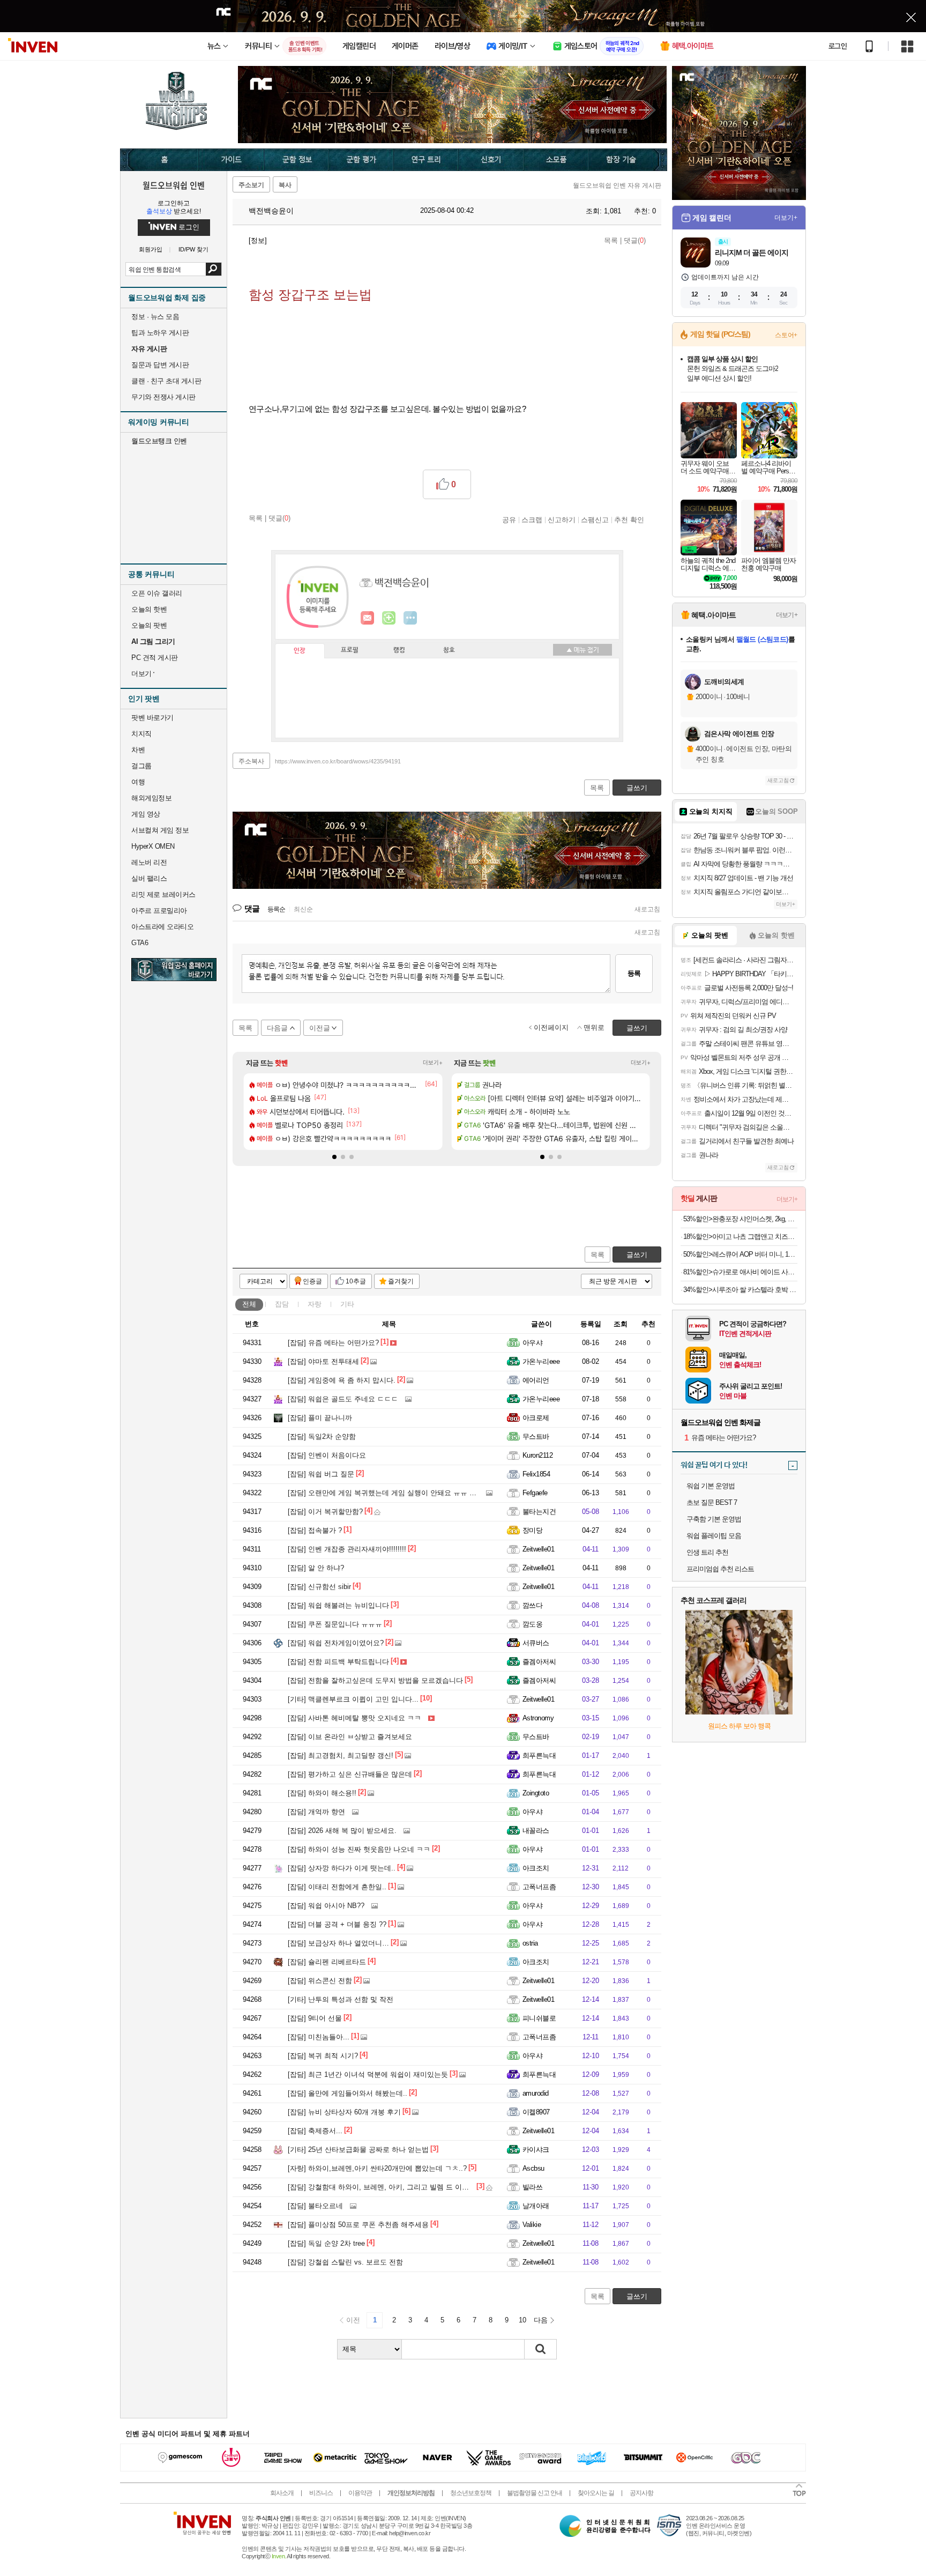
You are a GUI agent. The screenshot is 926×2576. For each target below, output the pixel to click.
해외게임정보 (151, 798)
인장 (300, 651)
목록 (611, 240)
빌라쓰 (532, 2187)
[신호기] (491, 160)
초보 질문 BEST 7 (712, 1502)
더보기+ (433, 1063)
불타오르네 (315, 2206)
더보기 (410, 618)
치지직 (141, 734)
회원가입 (151, 250)
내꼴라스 (536, 1831)
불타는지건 (539, 1512)
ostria (530, 1943)
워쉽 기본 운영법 (711, 1486)
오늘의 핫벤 (149, 609)
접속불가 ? (315, 1530)
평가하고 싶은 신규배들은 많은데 (350, 1774)
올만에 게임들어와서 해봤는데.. (348, 2093)
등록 (634, 973)
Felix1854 (536, 1474)
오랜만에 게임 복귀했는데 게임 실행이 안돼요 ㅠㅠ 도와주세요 (396, 1493)
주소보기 (251, 185)
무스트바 (536, 1437)
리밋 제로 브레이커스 (163, 894)
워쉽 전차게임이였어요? (336, 1643)
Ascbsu (533, 2168)
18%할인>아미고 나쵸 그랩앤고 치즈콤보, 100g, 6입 (740, 1237)
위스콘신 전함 (320, 1981)
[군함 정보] (297, 160)
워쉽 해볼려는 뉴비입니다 (338, 1605)
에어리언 (536, 1380)
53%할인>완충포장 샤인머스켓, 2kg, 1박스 (740, 1219)
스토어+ (786, 335)
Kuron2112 (537, 1455)
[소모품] (557, 160)
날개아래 (536, 2206)
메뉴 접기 (583, 650)
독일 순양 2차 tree (326, 2243)
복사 (285, 185)
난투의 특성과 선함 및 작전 (341, 1999)
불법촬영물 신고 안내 (535, 2493)
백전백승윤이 (270, 211)
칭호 (449, 650)
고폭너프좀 (539, 1887)
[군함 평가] (361, 160)
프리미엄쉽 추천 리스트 (720, 1569)
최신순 (303, 909)
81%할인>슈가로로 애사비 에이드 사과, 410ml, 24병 (740, 1272)
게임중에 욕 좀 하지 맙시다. (342, 1380)
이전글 (320, 1028)
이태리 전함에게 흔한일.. (337, 1887)
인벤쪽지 (368, 618)
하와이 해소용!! (322, 1793)
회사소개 (282, 2493)
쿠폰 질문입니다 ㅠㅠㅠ (335, 1624)
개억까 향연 (316, 1812)
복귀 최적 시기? (323, 2056)
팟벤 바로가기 (152, 718)
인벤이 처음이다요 (327, 1455)
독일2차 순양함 (322, 1437)
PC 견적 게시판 (155, 658)
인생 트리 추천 (707, 1552)
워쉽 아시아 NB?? (326, 1906)
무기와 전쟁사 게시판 (163, 397)
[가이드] (231, 160)
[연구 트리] (426, 160)
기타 (347, 1304)
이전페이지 (551, 1027)
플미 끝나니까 (320, 1418)
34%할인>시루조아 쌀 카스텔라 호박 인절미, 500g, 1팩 (740, 1290)
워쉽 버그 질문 (321, 1474)
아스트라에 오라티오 (162, 927)
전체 (249, 1304)
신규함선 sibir (319, 1587)
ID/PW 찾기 (193, 250)
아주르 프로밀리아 (159, 911)
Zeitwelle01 (538, 1549)
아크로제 (536, 1418)
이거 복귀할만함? (325, 1512)
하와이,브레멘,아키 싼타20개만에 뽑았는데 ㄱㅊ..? (377, 2168)
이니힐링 (389, 618)
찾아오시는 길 (596, 2493)
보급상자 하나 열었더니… (338, 1943)
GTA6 (140, 943)
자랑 (315, 1304)
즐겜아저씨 (539, 1662)
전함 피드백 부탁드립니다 (338, 1662)
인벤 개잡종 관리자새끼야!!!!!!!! (347, 1549)
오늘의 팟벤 (149, 625)
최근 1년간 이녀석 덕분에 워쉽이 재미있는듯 (368, 2074)
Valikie (532, 2225)
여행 (138, 782)
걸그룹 (141, 766)
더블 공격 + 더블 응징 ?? (337, 1924)
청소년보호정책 (471, 2493)
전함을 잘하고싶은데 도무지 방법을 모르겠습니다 (375, 1680)
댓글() (635, 240)
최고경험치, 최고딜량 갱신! (341, 1755)
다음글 (277, 1028)
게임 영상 (146, 814)
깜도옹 (532, 1624)
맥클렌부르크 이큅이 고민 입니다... (353, 1699)
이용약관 (360, 2493)
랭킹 (399, 650)
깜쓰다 (532, 1605)
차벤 (138, 750)
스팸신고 (595, 519)
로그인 (838, 46)
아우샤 (532, 1343)
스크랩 (532, 519)
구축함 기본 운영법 (714, 1519)
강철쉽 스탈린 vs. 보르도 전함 (345, 2262)
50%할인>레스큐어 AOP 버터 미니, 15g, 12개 (740, 1254)
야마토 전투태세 (323, 1361)
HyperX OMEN (153, 846)
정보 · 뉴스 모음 (155, 317)
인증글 (312, 1281)
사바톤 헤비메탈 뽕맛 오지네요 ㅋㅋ (354, 1718)
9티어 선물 (315, 2018)
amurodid (536, 2093)
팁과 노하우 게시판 (160, 333)
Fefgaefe (535, 1493)
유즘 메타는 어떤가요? (333, 1343)
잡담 (282, 1304)
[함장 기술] (628, 160)
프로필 (350, 650)
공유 (509, 519)
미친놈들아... (319, 2037)
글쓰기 (637, 1255)
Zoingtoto (536, 1793)
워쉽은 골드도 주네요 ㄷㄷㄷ (343, 1399)
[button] (334, 1157)
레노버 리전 (149, 862)
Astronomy (538, 1718)
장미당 (532, 1530)
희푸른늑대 (539, 1755)
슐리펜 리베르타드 (327, 1962)
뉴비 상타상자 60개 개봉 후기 (344, 2112)
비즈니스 (321, 2493)
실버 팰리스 (149, 878)
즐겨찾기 (401, 1281)
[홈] (159, 160)
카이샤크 (536, 2150)
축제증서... (315, 2131)
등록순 (276, 909)
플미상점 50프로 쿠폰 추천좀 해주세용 (358, 2225)
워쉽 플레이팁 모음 (714, 1536)
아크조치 (536, 1868)
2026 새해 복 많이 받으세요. (342, 1831)
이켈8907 (536, 2112)
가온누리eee (541, 1361)
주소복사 (251, 761)
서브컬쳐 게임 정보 (160, 830)
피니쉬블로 (539, 2018)
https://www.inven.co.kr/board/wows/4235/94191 (338, 761)
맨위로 (594, 1027)
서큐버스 (536, 1643)
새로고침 (647, 909)
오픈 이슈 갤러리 (157, 593)
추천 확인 (629, 519)
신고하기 (562, 519)
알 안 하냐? (316, 1568)
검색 (214, 269)
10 (522, 2320)
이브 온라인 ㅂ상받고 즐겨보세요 (350, 1737)
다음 (541, 2320)
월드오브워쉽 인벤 (174, 185)
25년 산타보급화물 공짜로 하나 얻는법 (358, 2150)
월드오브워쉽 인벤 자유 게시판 (617, 185)
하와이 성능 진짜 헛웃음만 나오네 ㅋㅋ (359, 1849)
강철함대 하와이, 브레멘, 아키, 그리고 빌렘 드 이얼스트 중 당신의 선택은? (415, 2187)
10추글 (356, 1281)
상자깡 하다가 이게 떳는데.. (342, 1868)
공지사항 (641, 2493)
